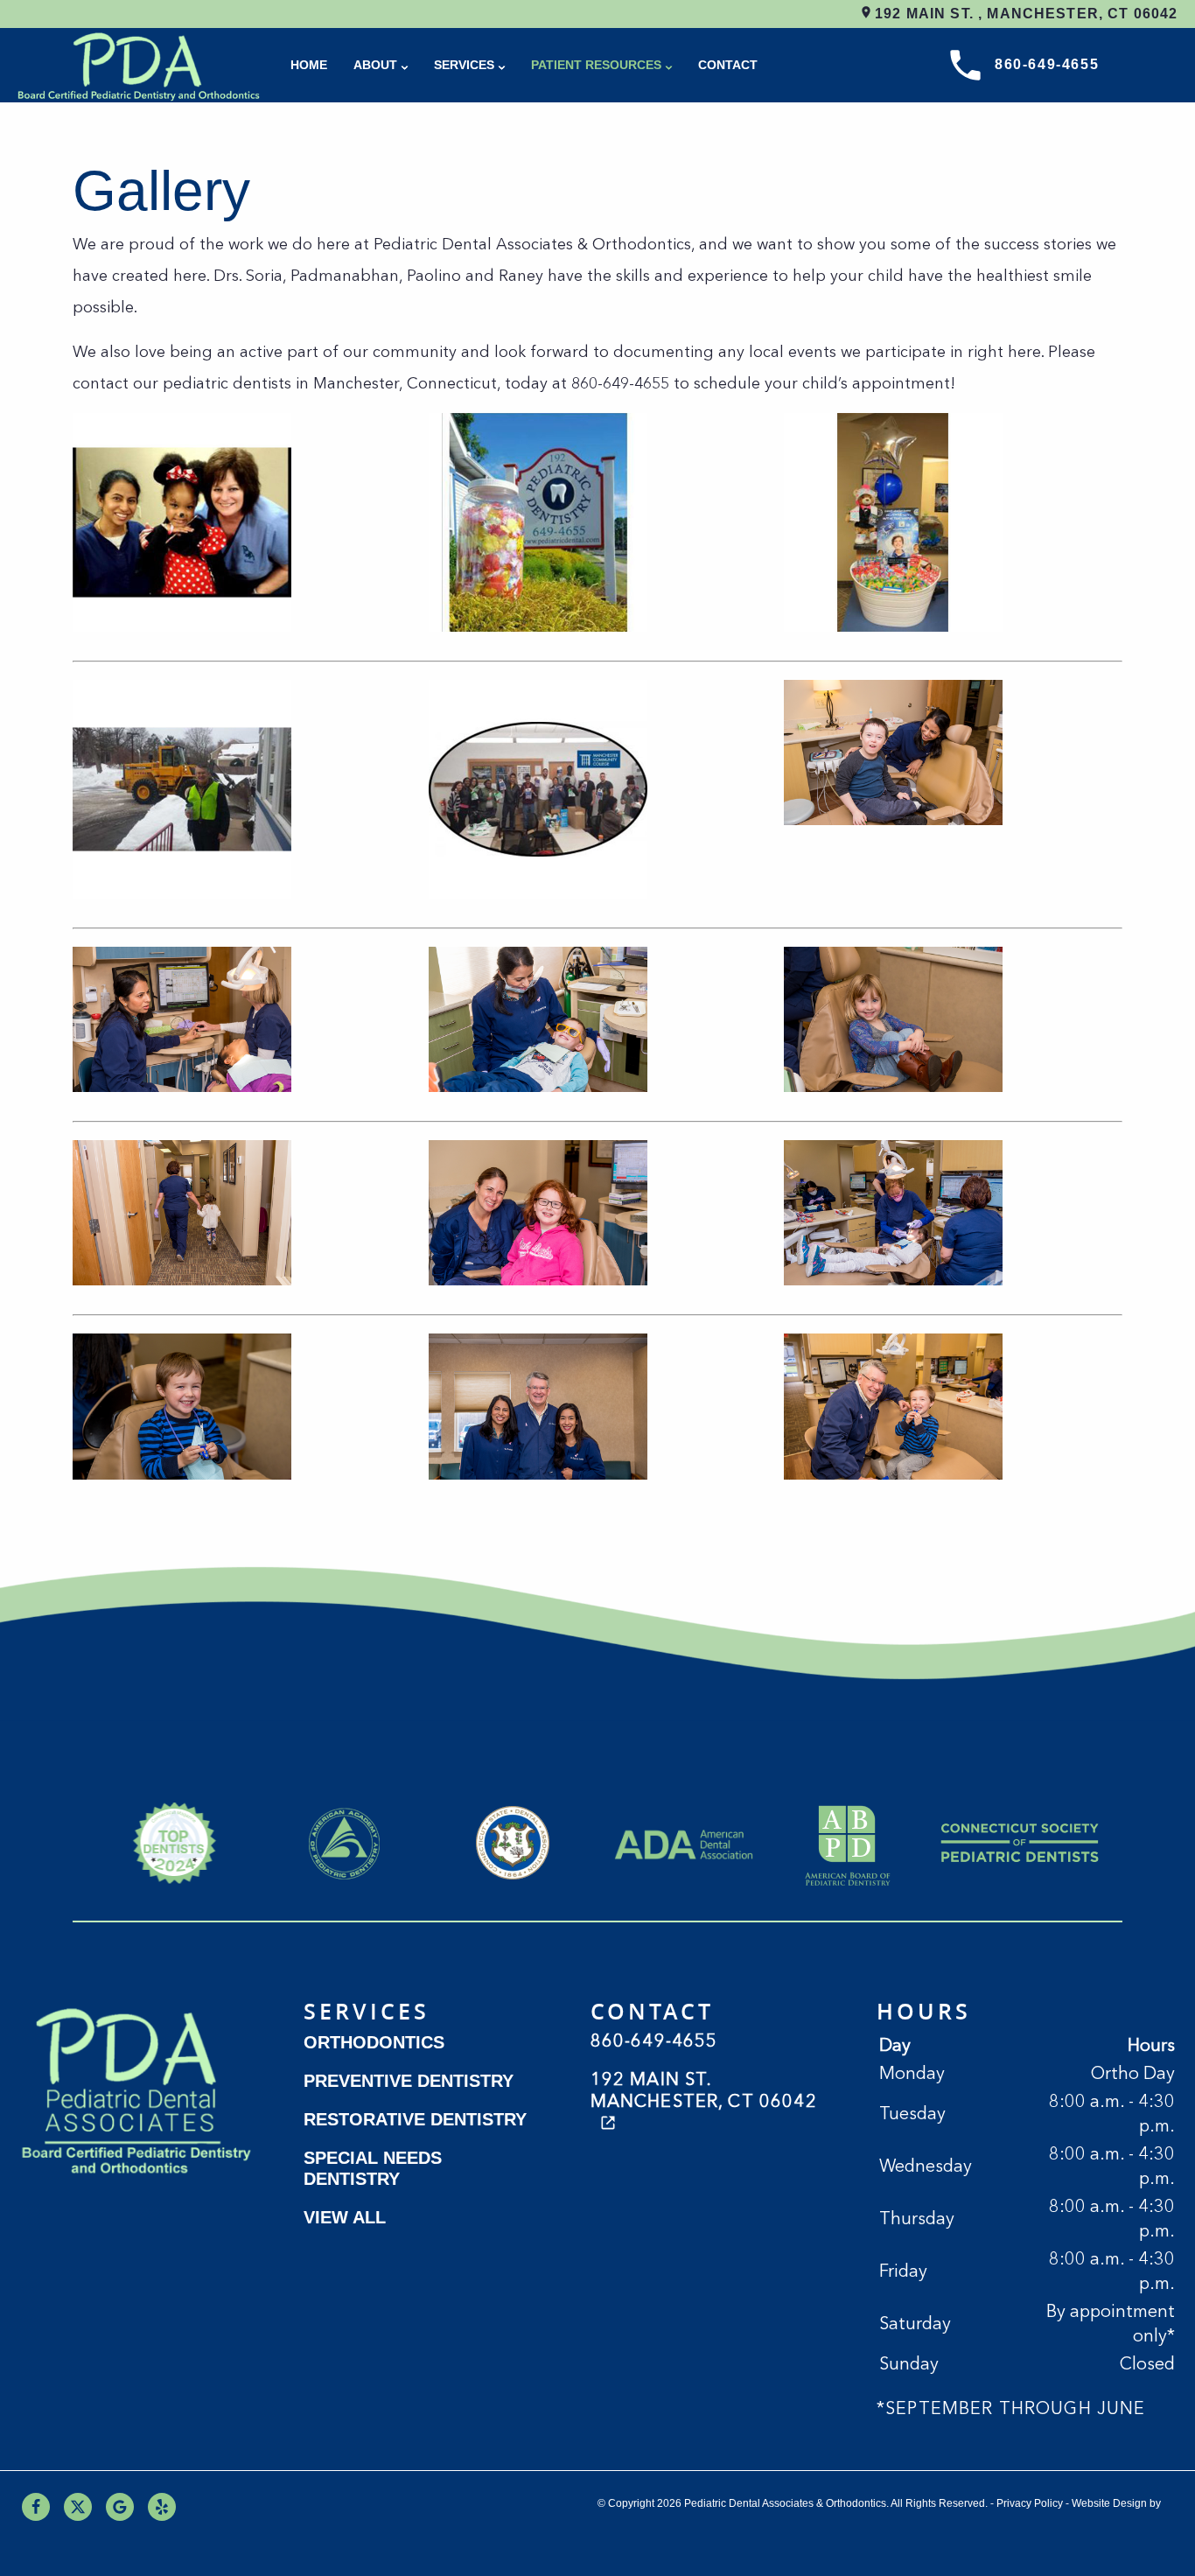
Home (309, 65)
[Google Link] (120, 2507)
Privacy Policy (1030, 2503)
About (375, 65)
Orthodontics (374, 2042)
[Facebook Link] (36, 2507)
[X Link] (78, 2507)
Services (464, 65)
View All (345, 2217)
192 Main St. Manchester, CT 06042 (704, 2092)
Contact (728, 65)
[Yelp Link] (162, 2507)
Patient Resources (596, 65)
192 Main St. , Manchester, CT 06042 (1024, 14)
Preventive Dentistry (409, 2081)
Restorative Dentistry (415, 2119)
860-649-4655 (1047, 64)
